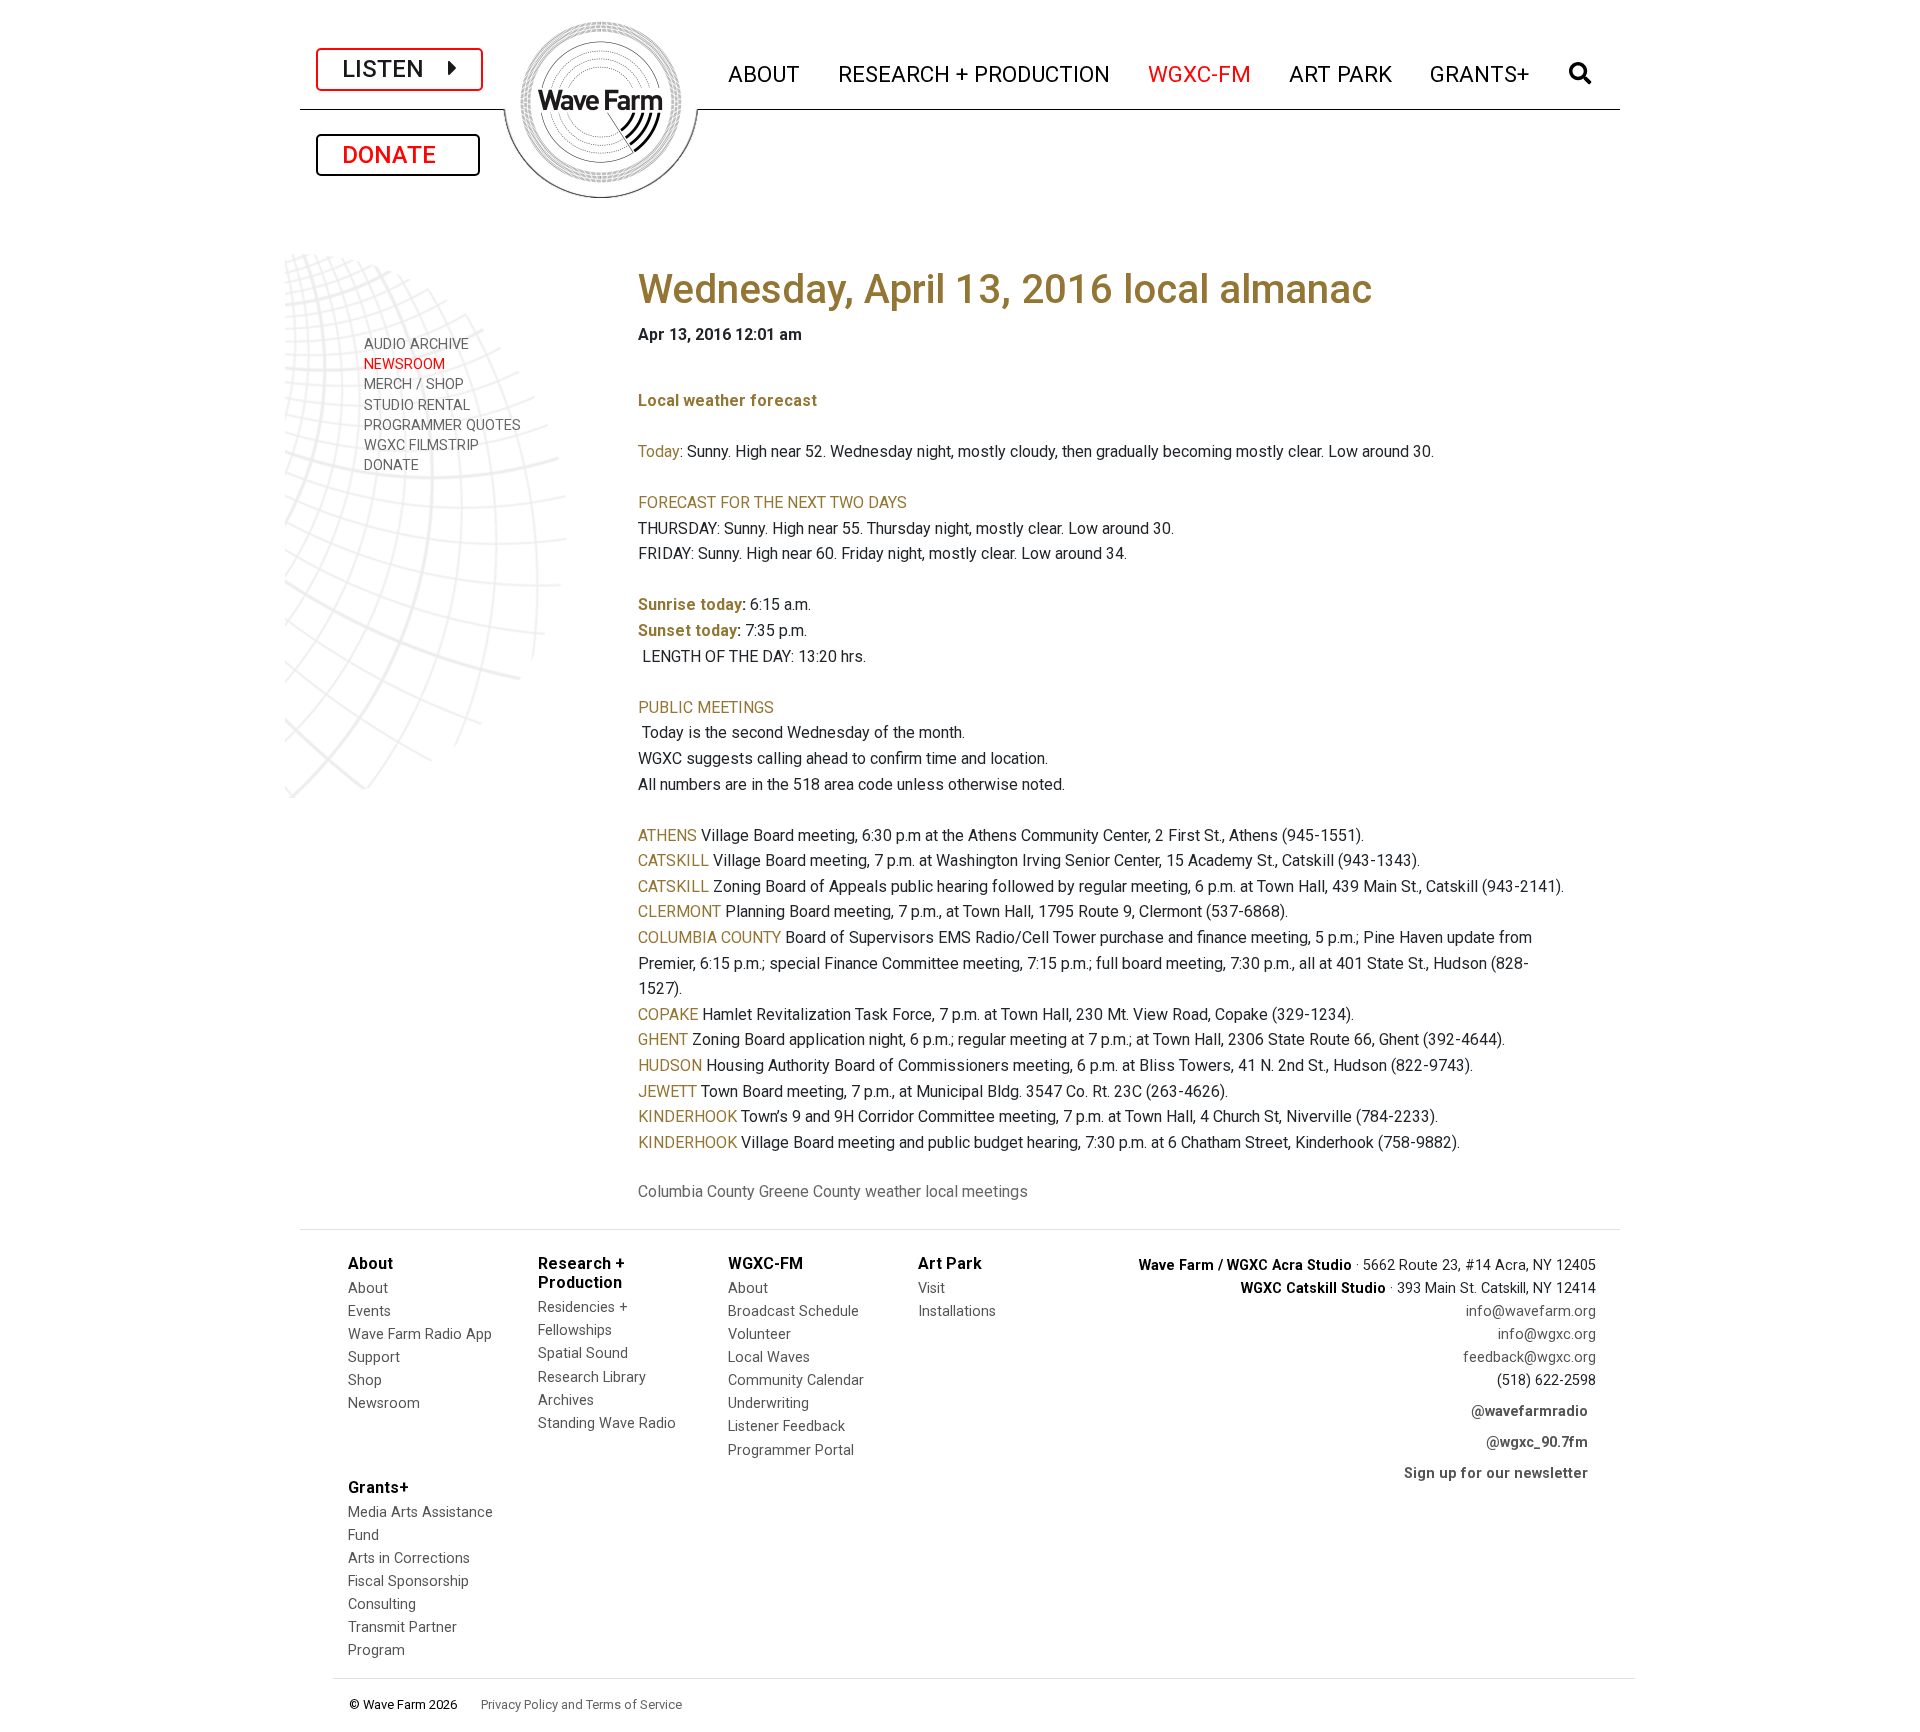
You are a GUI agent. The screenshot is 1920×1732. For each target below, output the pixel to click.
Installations (957, 1311)
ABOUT (765, 73)
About (368, 1288)
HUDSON (670, 1065)
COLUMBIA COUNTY (709, 937)
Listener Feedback (786, 1426)
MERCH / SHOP (412, 384)
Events (369, 1311)
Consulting (382, 1604)
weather (893, 1191)
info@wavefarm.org (1531, 1311)
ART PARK (1341, 73)
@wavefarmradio (1529, 1411)
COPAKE (668, 1014)
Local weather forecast (727, 400)
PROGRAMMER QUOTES (440, 425)
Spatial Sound (583, 1353)
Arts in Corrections (409, 1558)
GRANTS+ (1480, 73)
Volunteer (759, 1334)
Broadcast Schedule (793, 1311)
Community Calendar (796, 1380)
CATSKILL (673, 860)
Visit (931, 1288)
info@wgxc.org (1547, 1334)
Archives (566, 1400)
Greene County (810, 1191)
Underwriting (768, 1403)
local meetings (976, 1191)
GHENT (663, 1039)
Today (659, 451)
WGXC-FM (1200, 73)
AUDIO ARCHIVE (414, 344)
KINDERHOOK (687, 1116)
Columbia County (696, 1191)
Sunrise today (690, 604)
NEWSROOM (402, 364)
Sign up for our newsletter (1496, 1473)
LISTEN (395, 69)
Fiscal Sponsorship (408, 1581)
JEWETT (667, 1091)
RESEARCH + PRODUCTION (975, 73)
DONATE (398, 155)
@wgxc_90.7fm (1537, 1442)
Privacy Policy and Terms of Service (581, 1704)
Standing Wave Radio (607, 1423)
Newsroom (384, 1403)
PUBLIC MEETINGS (706, 707)
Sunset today (687, 630)
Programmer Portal (791, 1450)
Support (374, 1357)
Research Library (592, 1377)
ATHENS (667, 835)
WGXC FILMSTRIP (419, 445)
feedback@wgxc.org (1529, 1357)
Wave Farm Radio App (420, 1334)
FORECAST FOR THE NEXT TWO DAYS (772, 502)
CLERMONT (679, 911)
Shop (365, 1380)
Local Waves (769, 1357)
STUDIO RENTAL (415, 405)
